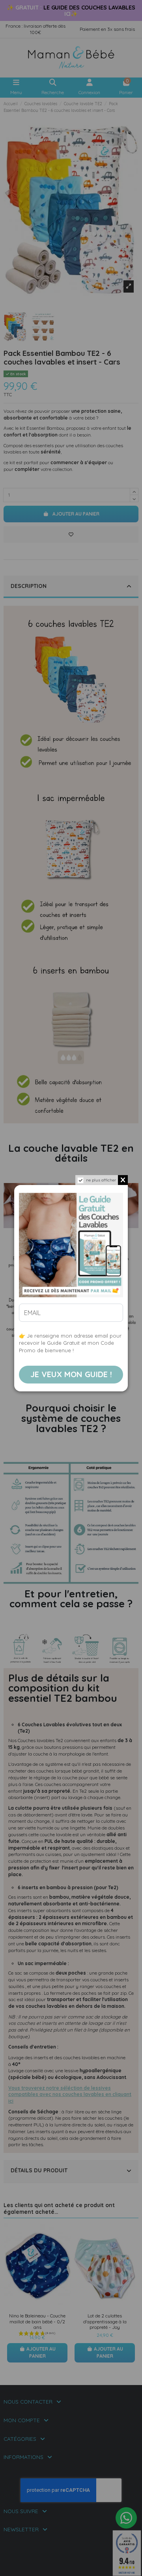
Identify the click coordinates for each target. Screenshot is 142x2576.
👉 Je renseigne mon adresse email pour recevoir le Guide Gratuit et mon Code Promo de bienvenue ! (70, 1343)
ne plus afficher (101, 1180)
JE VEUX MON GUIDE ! (71, 1374)
